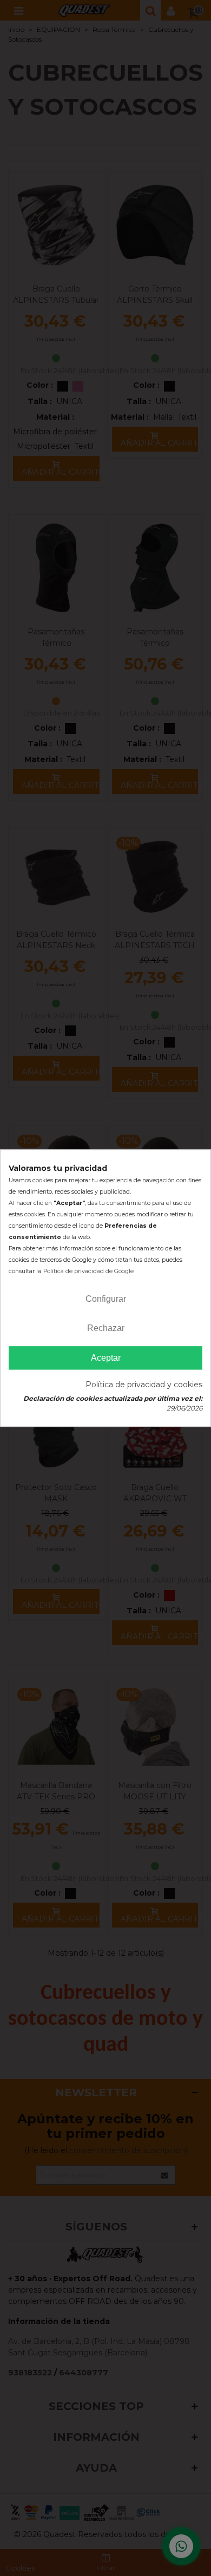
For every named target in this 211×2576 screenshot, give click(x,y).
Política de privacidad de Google (88, 1271)
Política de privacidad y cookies (144, 1385)
